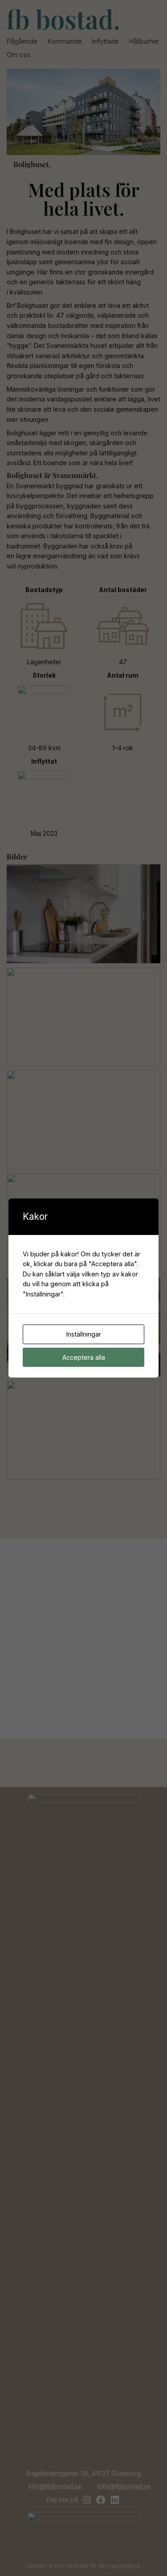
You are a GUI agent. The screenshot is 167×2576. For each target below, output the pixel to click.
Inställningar (84, 1334)
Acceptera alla (84, 1357)
